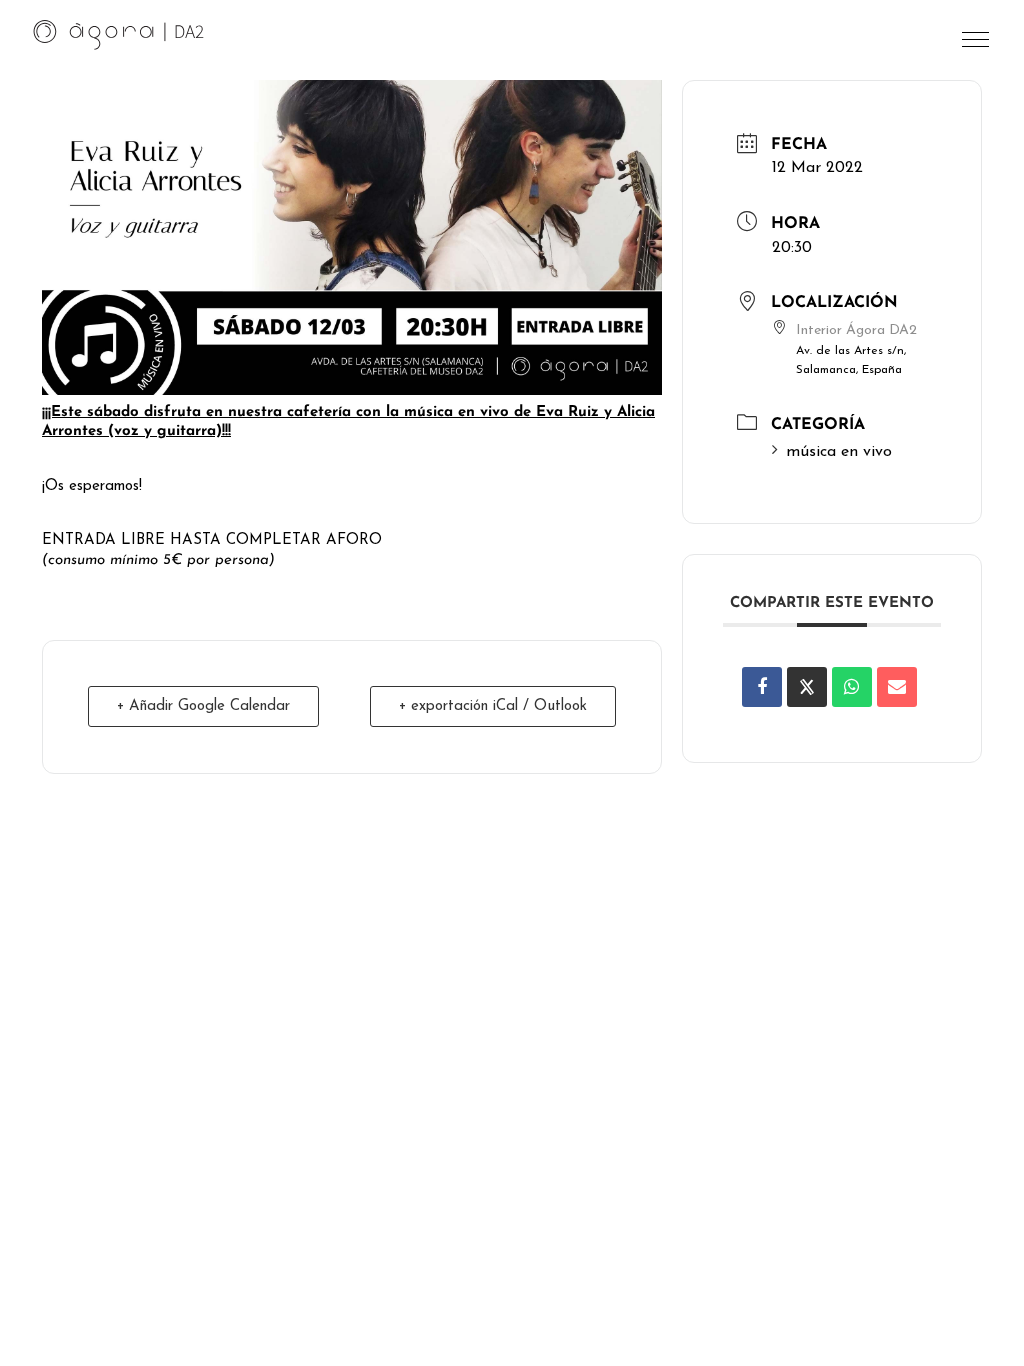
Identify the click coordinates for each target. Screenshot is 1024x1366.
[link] (119, 34)
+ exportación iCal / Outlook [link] (493, 706)
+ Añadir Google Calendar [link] (203, 706)
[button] (977, 44)
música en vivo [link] (839, 452)
